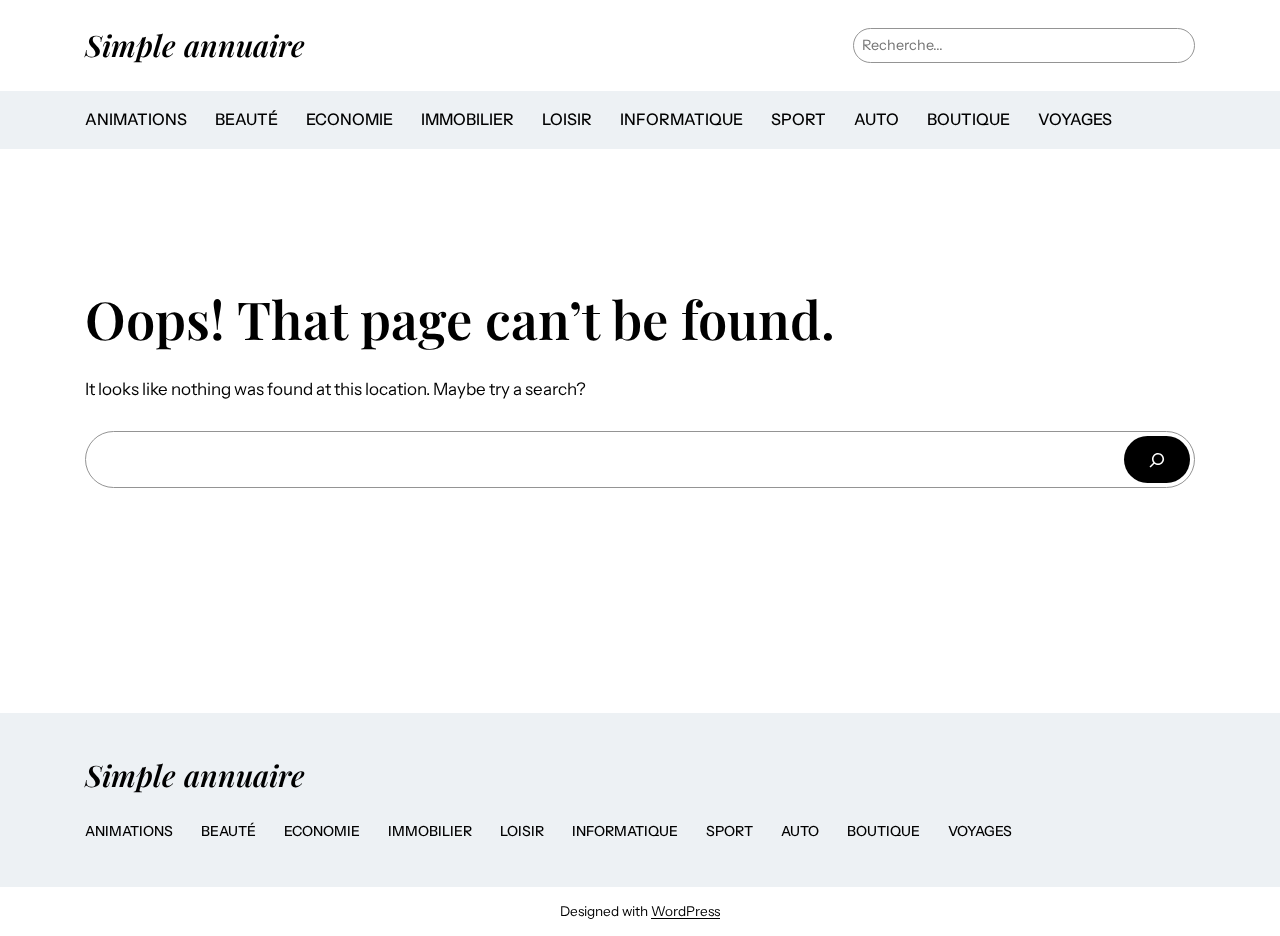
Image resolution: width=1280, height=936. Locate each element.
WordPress (685, 911)
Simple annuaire (195, 44)
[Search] (1157, 459)
